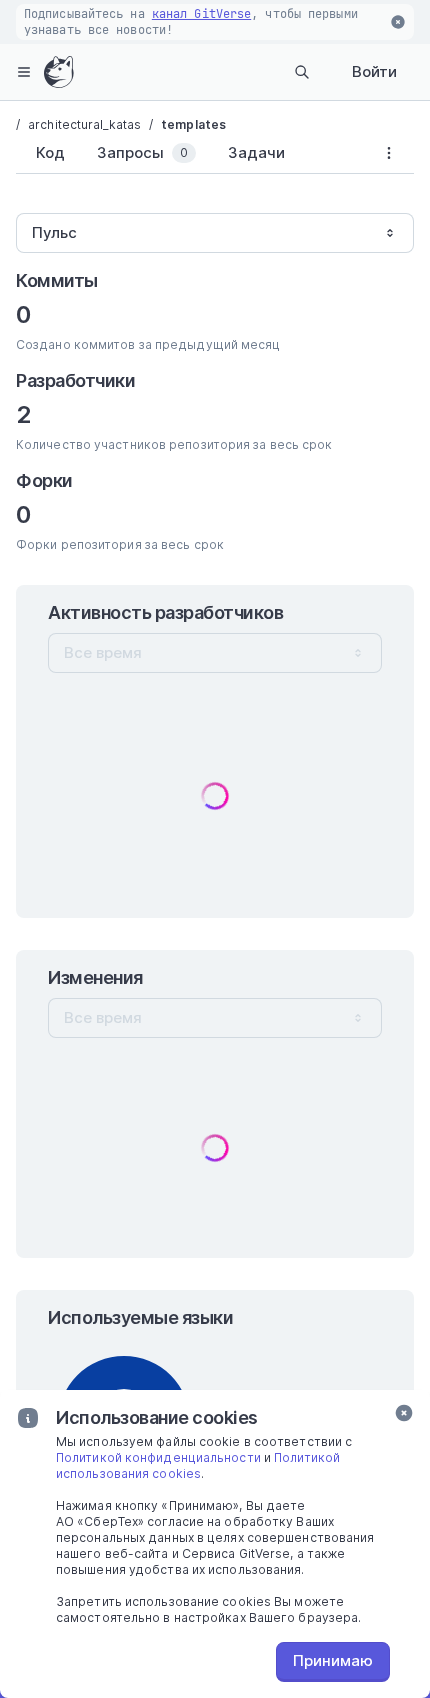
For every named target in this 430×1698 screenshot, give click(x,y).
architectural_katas (84, 124)
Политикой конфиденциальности (158, 1457)
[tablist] (190, 157)
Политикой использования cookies (198, 1465)
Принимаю (333, 1660)
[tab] (46, 153)
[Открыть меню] (24, 72)
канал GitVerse (201, 14)
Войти (374, 71)
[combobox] (215, 233)
